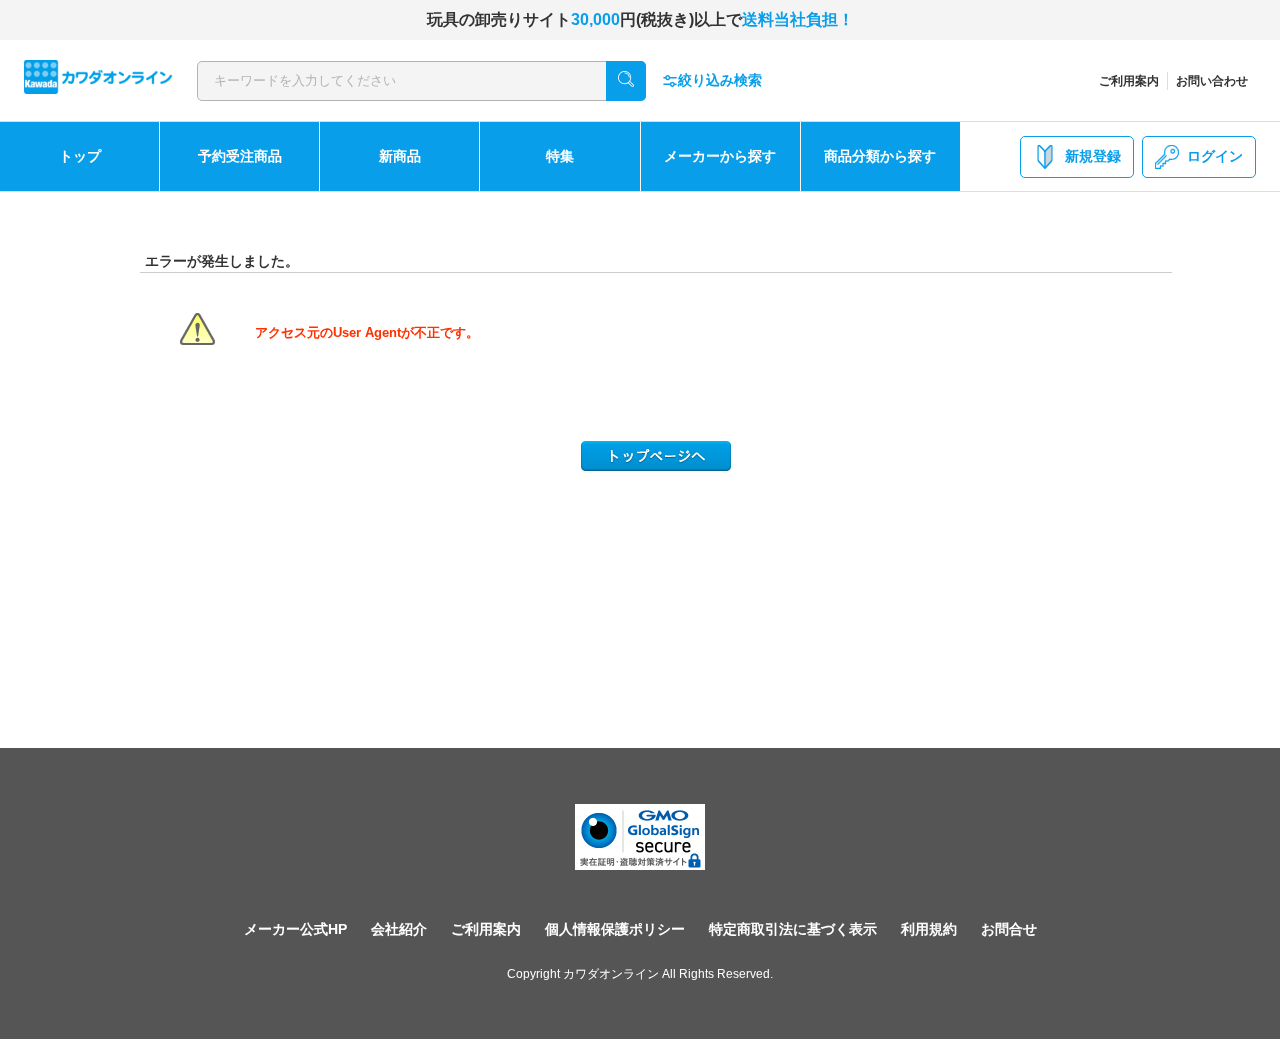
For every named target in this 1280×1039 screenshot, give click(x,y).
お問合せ (1009, 929)
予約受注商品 (240, 156)
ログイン (1215, 156)
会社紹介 (399, 929)
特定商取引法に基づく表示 (793, 929)
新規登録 (1093, 156)
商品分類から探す (880, 156)
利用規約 (929, 929)
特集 (560, 156)
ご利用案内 (1129, 81)
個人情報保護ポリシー (615, 929)
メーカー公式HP (295, 929)
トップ (80, 156)
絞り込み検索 (720, 80)
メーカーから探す (720, 156)
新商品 (400, 156)
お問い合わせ (1212, 81)
